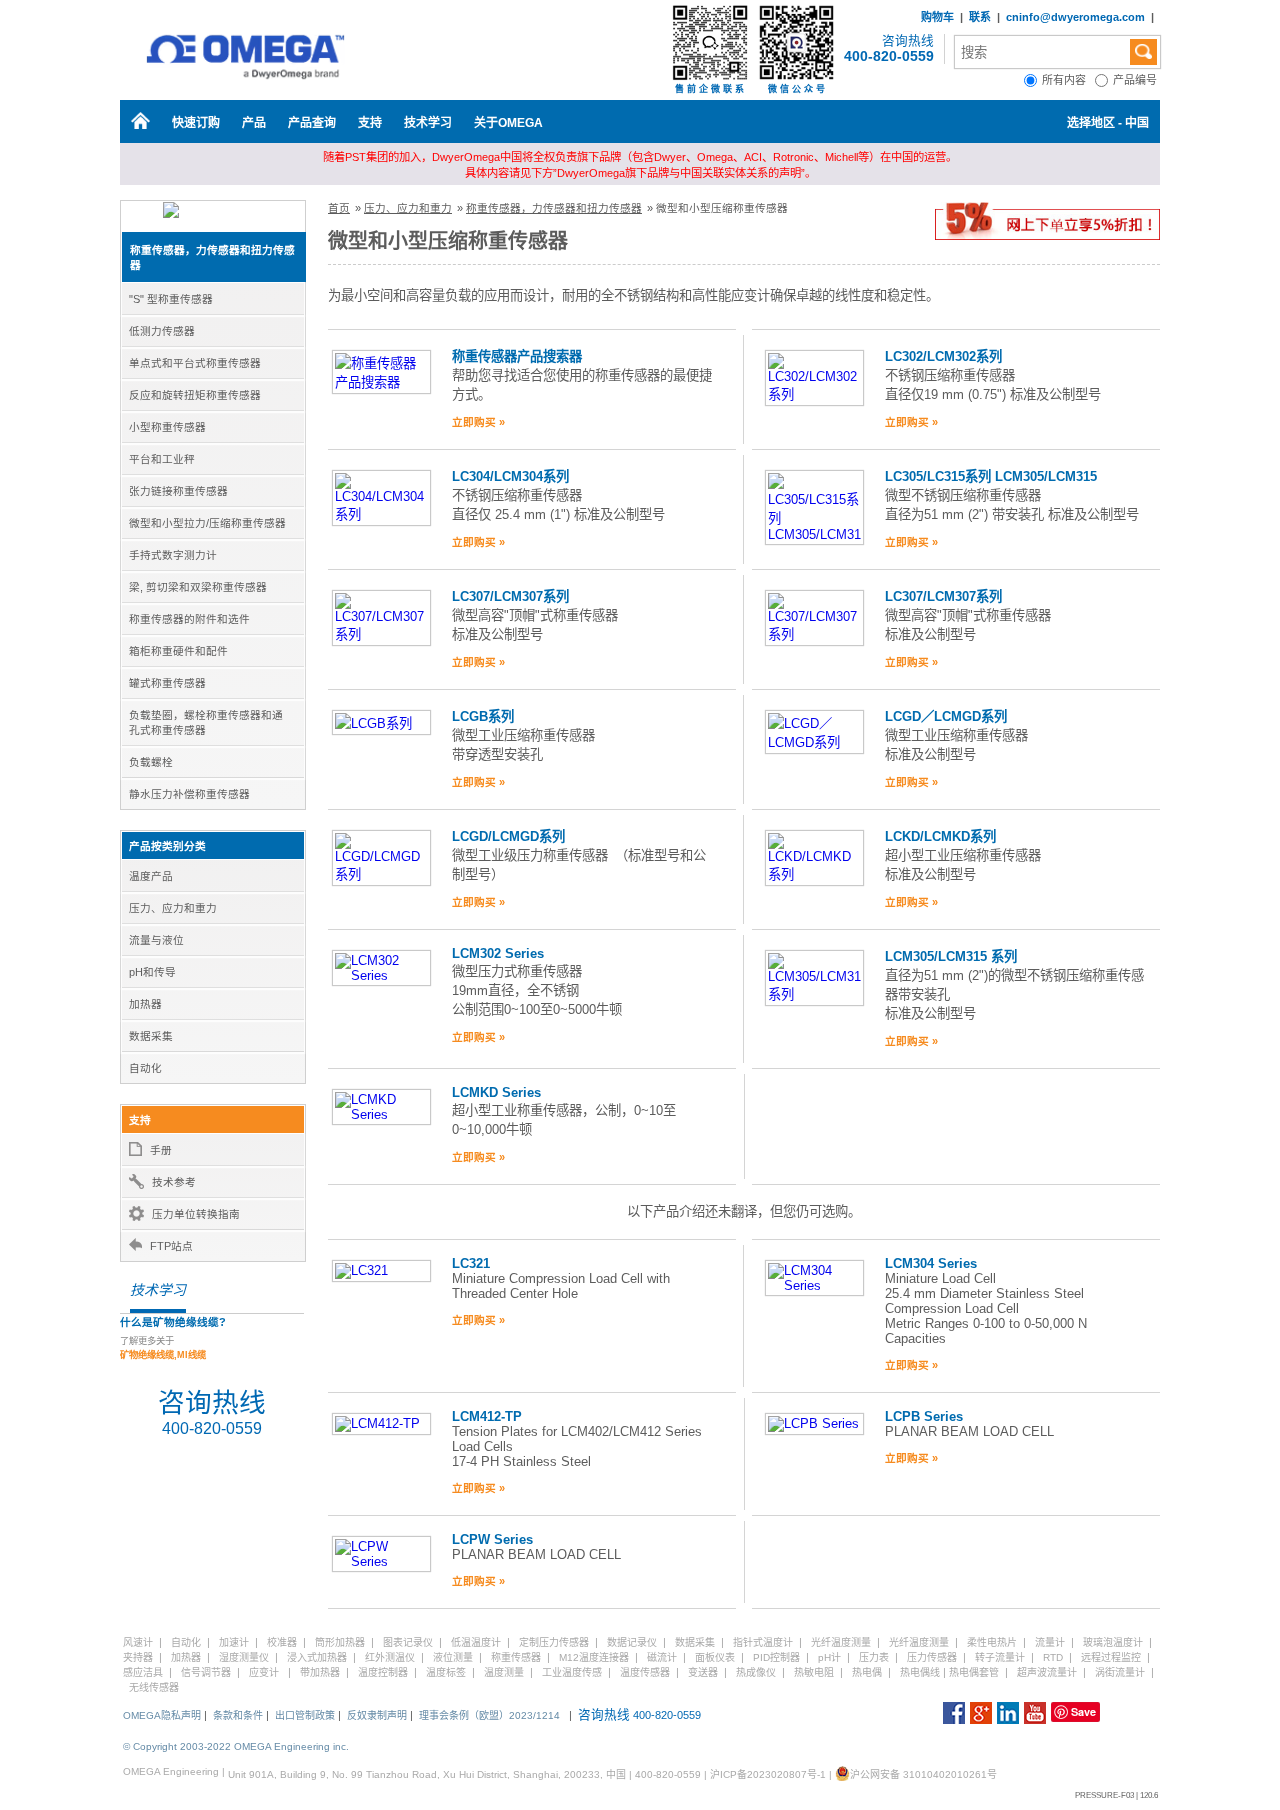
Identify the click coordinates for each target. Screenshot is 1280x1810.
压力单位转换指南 (196, 1214)
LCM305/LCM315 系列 (951, 956)
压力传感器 (932, 1657)
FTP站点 (171, 1246)
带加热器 (320, 1672)
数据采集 (695, 1642)
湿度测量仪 (244, 1657)
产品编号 (1136, 80)
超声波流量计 (1047, 1672)
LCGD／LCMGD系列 (946, 716)
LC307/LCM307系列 (510, 596)
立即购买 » (478, 422)
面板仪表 (715, 1657)
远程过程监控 (1111, 1657)
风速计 (138, 1642)
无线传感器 (154, 1687)
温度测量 (504, 1672)
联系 (980, 17)
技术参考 (174, 1182)
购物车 (937, 17)
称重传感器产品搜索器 (517, 356)
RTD (1053, 1657)
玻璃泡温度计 (1113, 1642)
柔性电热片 (992, 1642)
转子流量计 (1000, 1657)
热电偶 (867, 1672)
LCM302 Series (498, 953)
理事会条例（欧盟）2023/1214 (489, 1715)
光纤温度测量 (841, 1642)
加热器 (186, 1657)
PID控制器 (776, 1657)
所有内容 (1068, 80)
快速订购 (196, 123)
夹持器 (138, 1657)
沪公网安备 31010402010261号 (923, 1774)
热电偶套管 (974, 1672)
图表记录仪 (408, 1642)
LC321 (471, 1263)
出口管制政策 (305, 1715)
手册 (161, 1150)
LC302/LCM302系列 (943, 356)
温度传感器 (645, 1672)
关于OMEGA (508, 123)
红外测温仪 (390, 1657)
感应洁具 (143, 1672)
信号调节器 (206, 1672)
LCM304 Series (931, 1263)
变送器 (703, 1672)
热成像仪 (756, 1672)
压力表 (874, 1657)
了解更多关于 (163, 1348)
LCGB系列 (483, 716)
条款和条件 (238, 1715)
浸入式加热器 (317, 1657)
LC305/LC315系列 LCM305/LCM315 (991, 476)
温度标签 (446, 1672)
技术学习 (428, 123)
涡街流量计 (1120, 1672)
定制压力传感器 (554, 1642)
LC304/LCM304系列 (510, 476)
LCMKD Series (496, 1092)
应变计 (264, 1672)
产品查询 (312, 123)
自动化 (186, 1642)
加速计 (234, 1642)
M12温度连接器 (594, 1657)
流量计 (1050, 1642)
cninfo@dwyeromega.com (1075, 17)
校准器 (282, 1642)
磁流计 (662, 1657)
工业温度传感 (572, 1672)
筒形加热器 (340, 1642)
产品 (254, 123)
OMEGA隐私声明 (162, 1715)
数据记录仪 (632, 1642)
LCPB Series (924, 1416)
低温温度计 (476, 1642)
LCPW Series (492, 1539)
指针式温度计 (763, 1642)
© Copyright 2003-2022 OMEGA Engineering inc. (236, 1746)
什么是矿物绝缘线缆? (173, 1322)
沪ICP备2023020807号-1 (768, 1774)
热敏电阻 (814, 1672)
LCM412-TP (487, 1416)
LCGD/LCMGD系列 (508, 836)
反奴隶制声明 (377, 1715)
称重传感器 (516, 1657)
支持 (370, 123)
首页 (339, 208)
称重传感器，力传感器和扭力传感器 (554, 208)
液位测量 (453, 1657)
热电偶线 (920, 1672)
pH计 (829, 1657)
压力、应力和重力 (408, 208)
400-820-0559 (889, 56)
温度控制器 (383, 1672)
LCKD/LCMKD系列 (940, 836)
